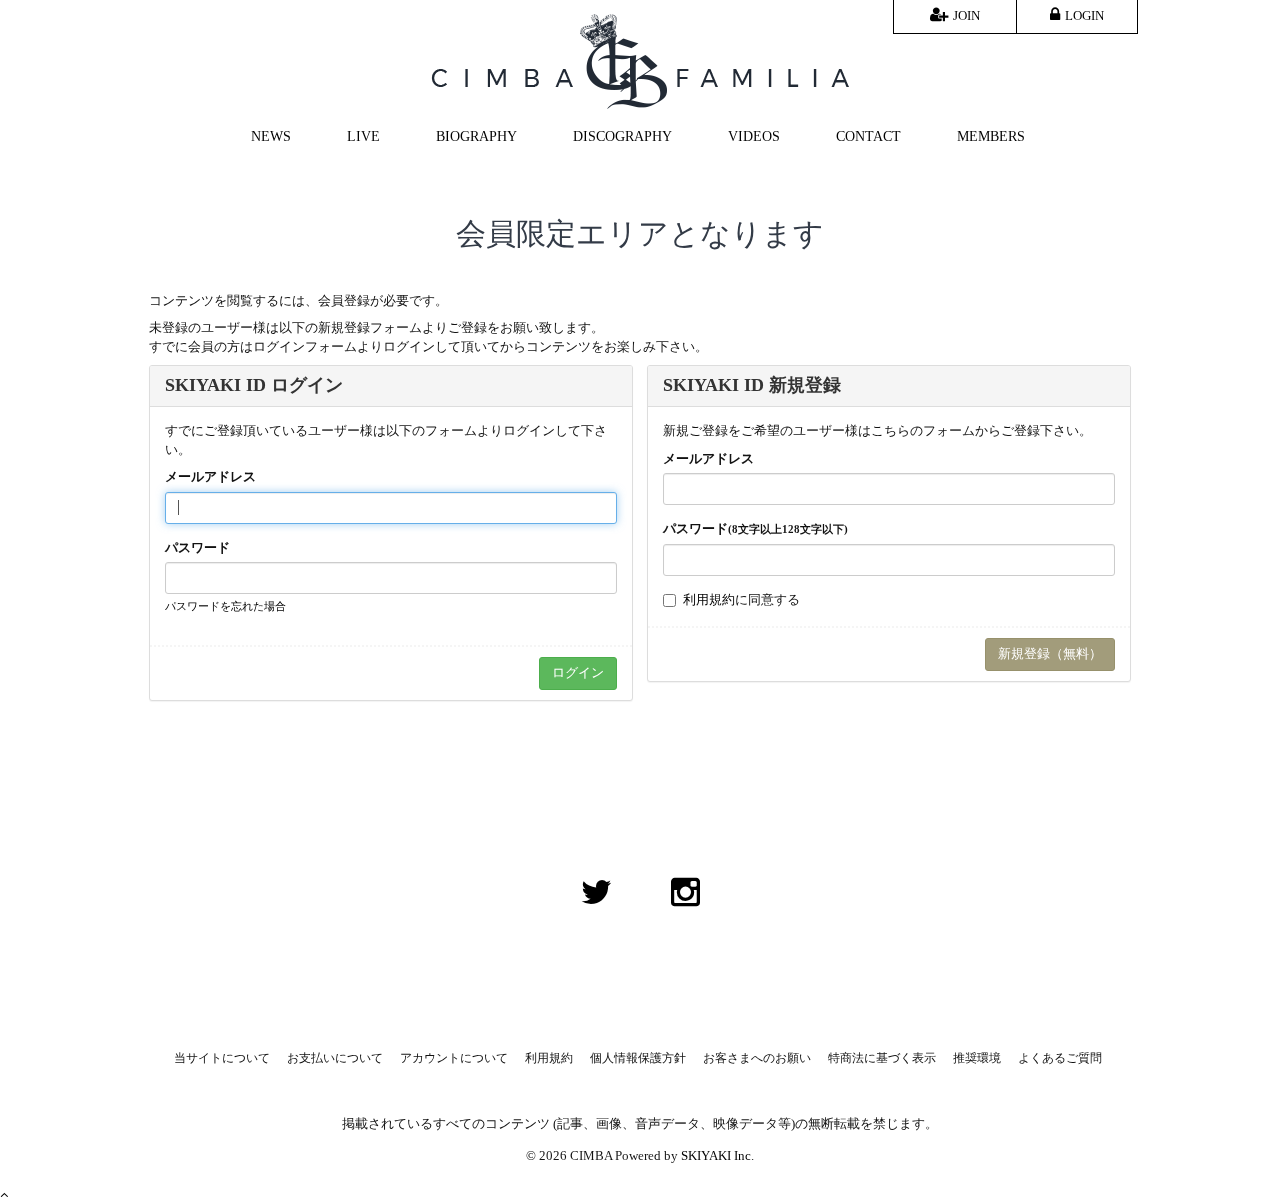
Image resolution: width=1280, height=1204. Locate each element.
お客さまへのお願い (757, 1058)
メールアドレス (210, 476)
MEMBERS (991, 136)
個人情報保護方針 (638, 1058)
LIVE (363, 136)
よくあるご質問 (1060, 1058)
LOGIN (1084, 15)
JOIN (966, 15)
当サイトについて (222, 1058)
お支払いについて (335, 1058)
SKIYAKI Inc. (717, 1155)
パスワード (197, 547)
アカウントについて (454, 1058)
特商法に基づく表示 (882, 1058)
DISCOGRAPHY (622, 136)
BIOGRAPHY (476, 136)
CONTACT (868, 136)
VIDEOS (754, 136)
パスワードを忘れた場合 (225, 606)
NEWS (271, 136)
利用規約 (709, 599)
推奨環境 (977, 1058)
